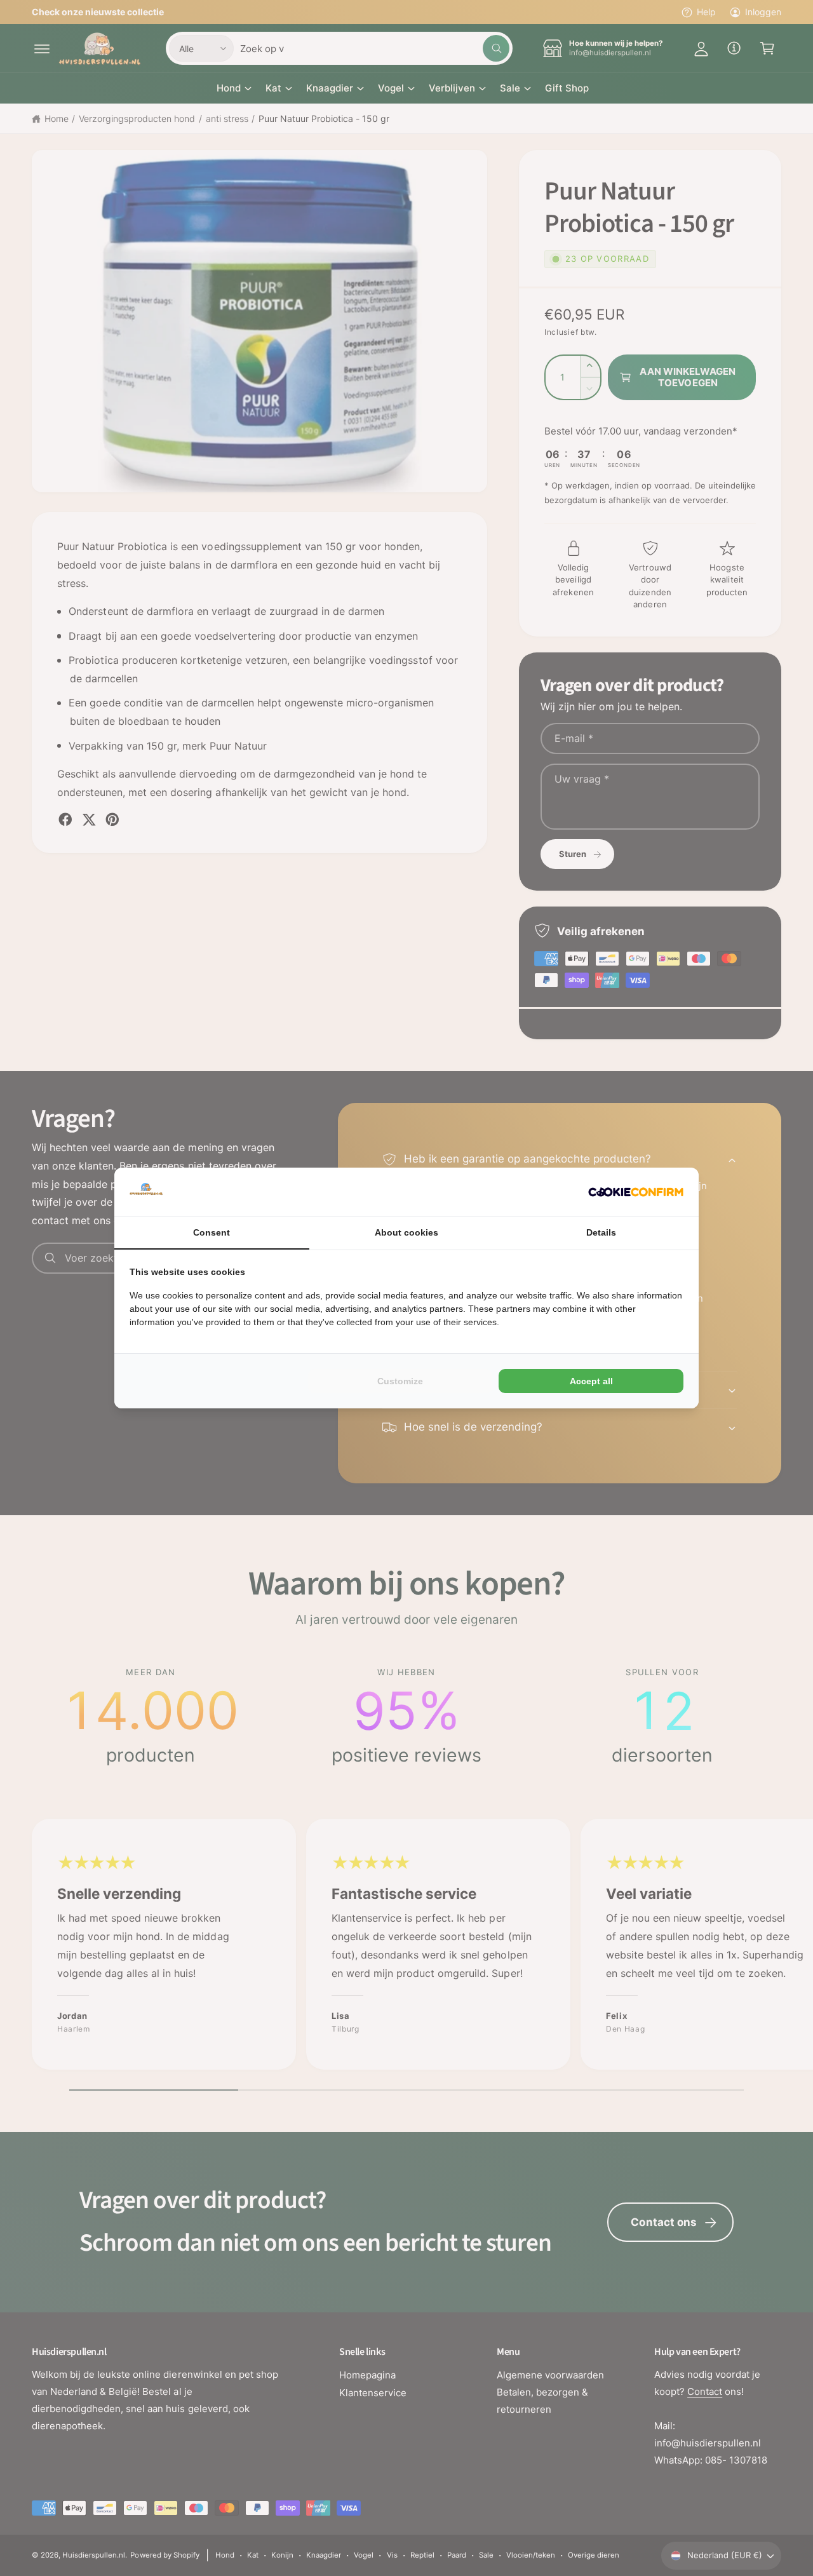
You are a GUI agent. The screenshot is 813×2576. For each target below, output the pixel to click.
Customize (400, 1381)
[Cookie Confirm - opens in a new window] (636, 1192)
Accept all (591, 1381)
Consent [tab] (212, 1232)
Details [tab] (601, 1232)
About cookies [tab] (406, 1232)
